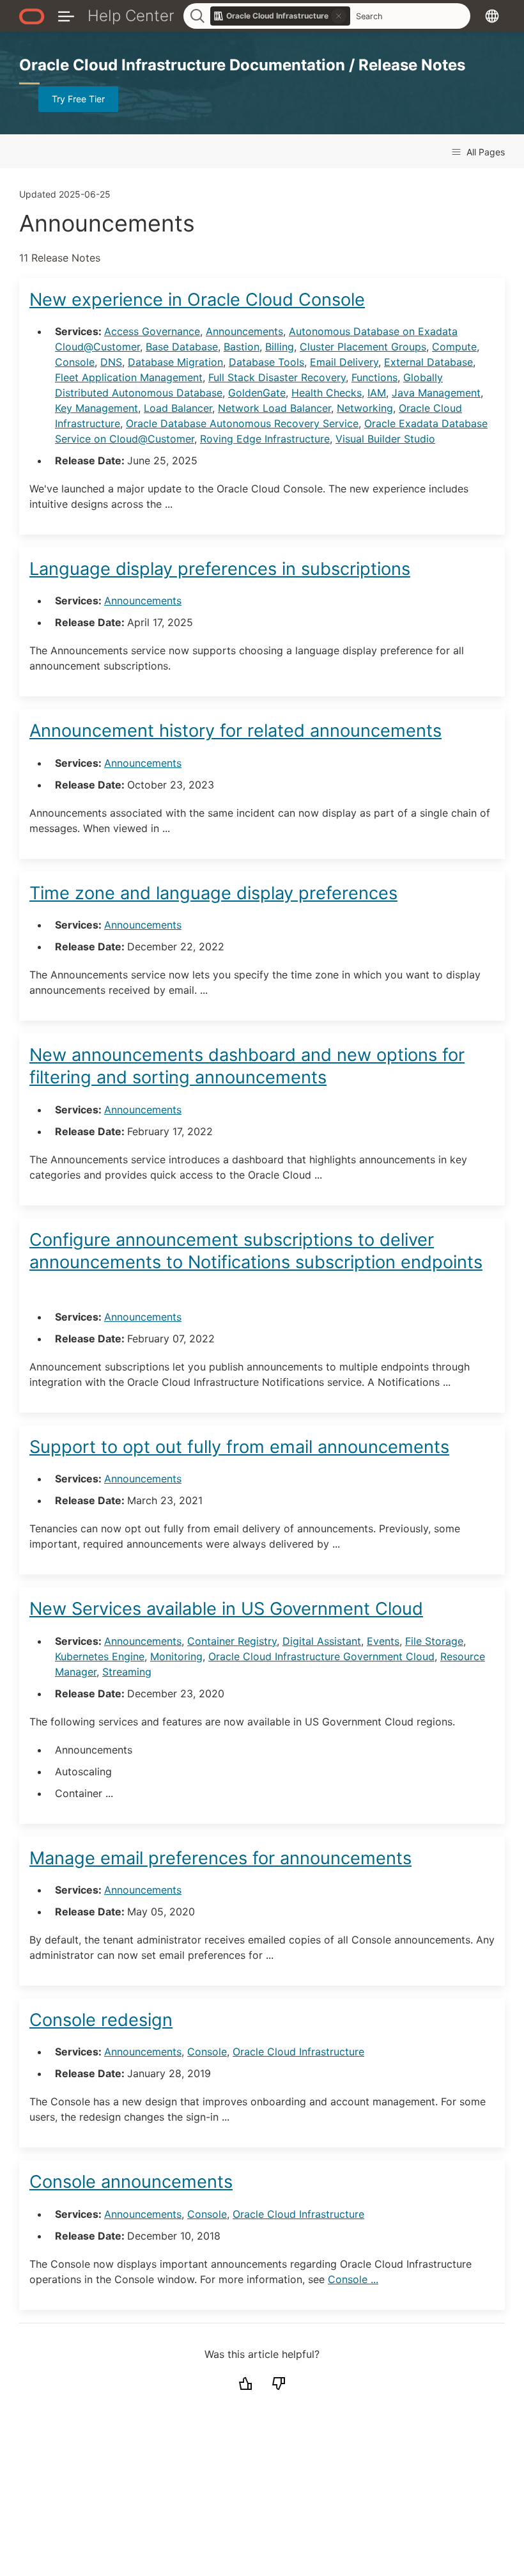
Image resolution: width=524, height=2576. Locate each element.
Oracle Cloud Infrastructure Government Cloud (321, 1656)
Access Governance (152, 331)
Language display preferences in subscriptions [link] (220, 569)
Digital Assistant (322, 1641)
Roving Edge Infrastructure (265, 439)
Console (75, 362)
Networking (365, 408)
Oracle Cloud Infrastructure (298, 2052)
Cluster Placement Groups (363, 347)
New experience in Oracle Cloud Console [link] (197, 300)
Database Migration (175, 362)
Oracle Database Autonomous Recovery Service (242, 423)
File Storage (434, 1641)
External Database (428, 362)
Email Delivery (344, 362)
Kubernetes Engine (100, 1656)
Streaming (127, 1672)
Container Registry (232, 1641)
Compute (454, 347)
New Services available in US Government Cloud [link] (226, 1609)
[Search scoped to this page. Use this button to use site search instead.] (339, 16)
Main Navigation (66, 16)
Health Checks (327, 393)
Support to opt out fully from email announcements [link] (239, 1447)
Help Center (131, 16)
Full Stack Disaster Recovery (277, 377)
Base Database (182, 347)
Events (383, 1641)
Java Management (436, 393)
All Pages (484, 152)
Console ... (353, 2279)
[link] (281, 16)
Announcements (244, 331)
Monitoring (176, 1656)
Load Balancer (178, 408)
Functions (374, 377)
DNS (111, 362)
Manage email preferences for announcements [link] (220, 1858)
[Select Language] (492, 16)
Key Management (96, 408)
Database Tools (266, 362)
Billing (280, 347)
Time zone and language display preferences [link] (213, 893)
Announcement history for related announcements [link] (235, 731)
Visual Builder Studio (385, 439)
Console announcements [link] (131, 2182)
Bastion (242, 347)
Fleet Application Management (129, 377)
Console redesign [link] (101, 2020)
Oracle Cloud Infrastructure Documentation (184, 65)
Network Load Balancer (274, 408)
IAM (377, 393)
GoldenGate (257, 393)
